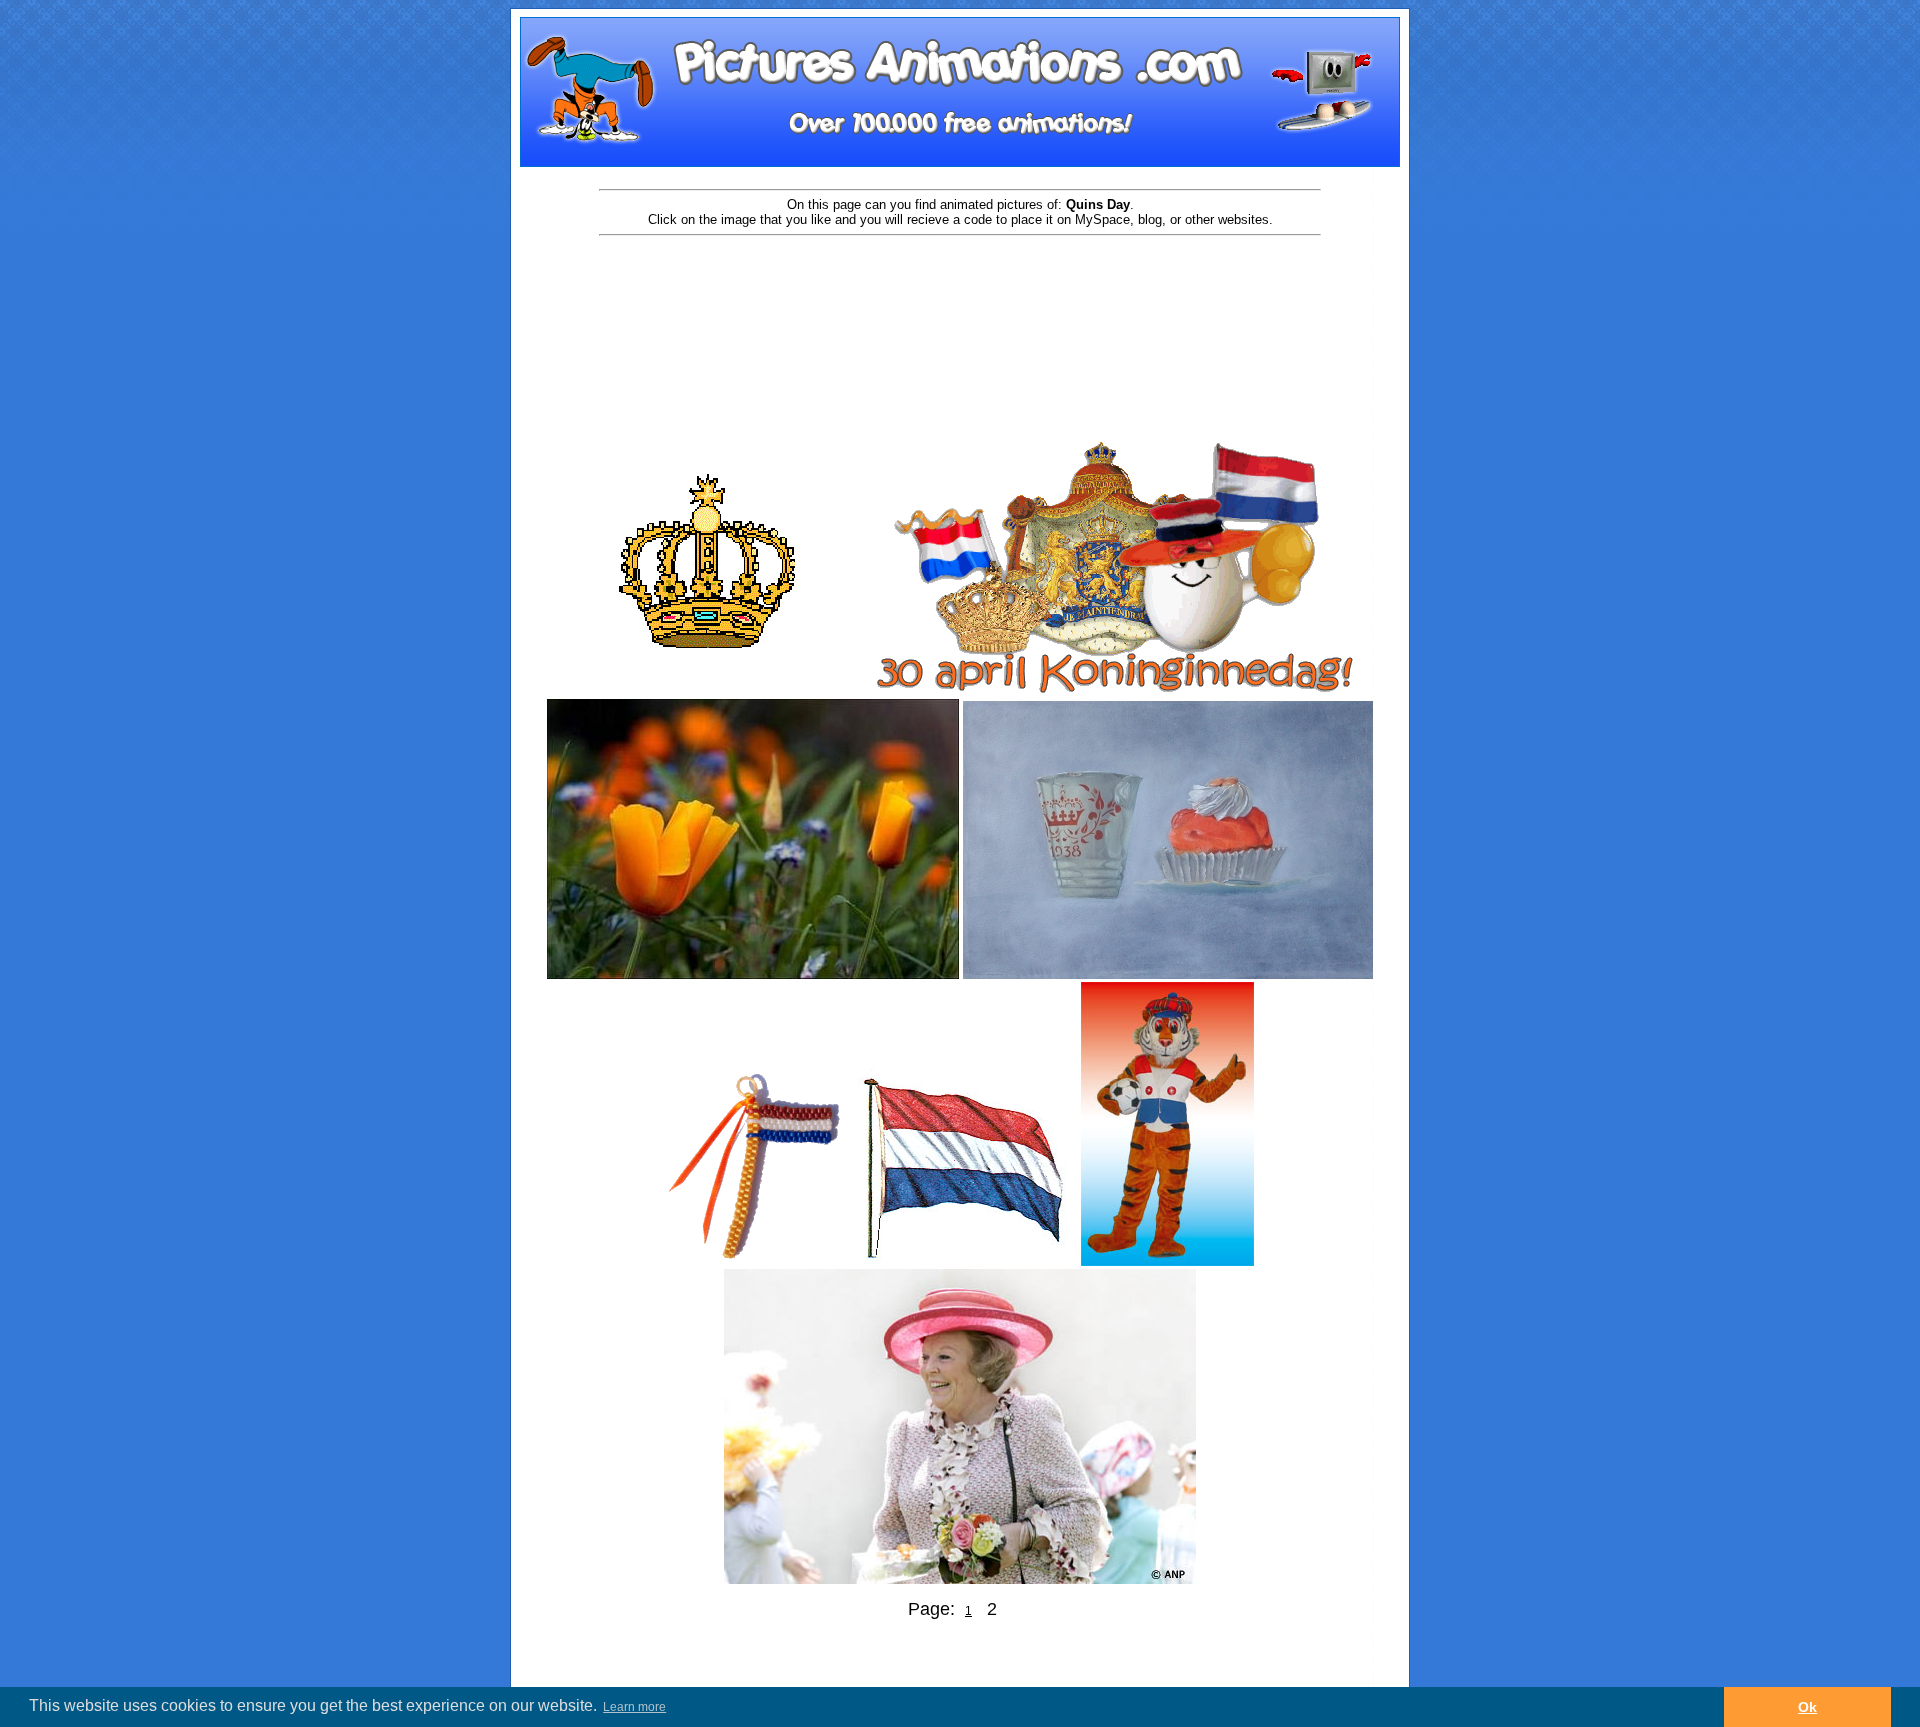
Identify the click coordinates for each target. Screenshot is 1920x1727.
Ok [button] (1807, 1707)
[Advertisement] (960, 302)
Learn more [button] (634, 1707)
